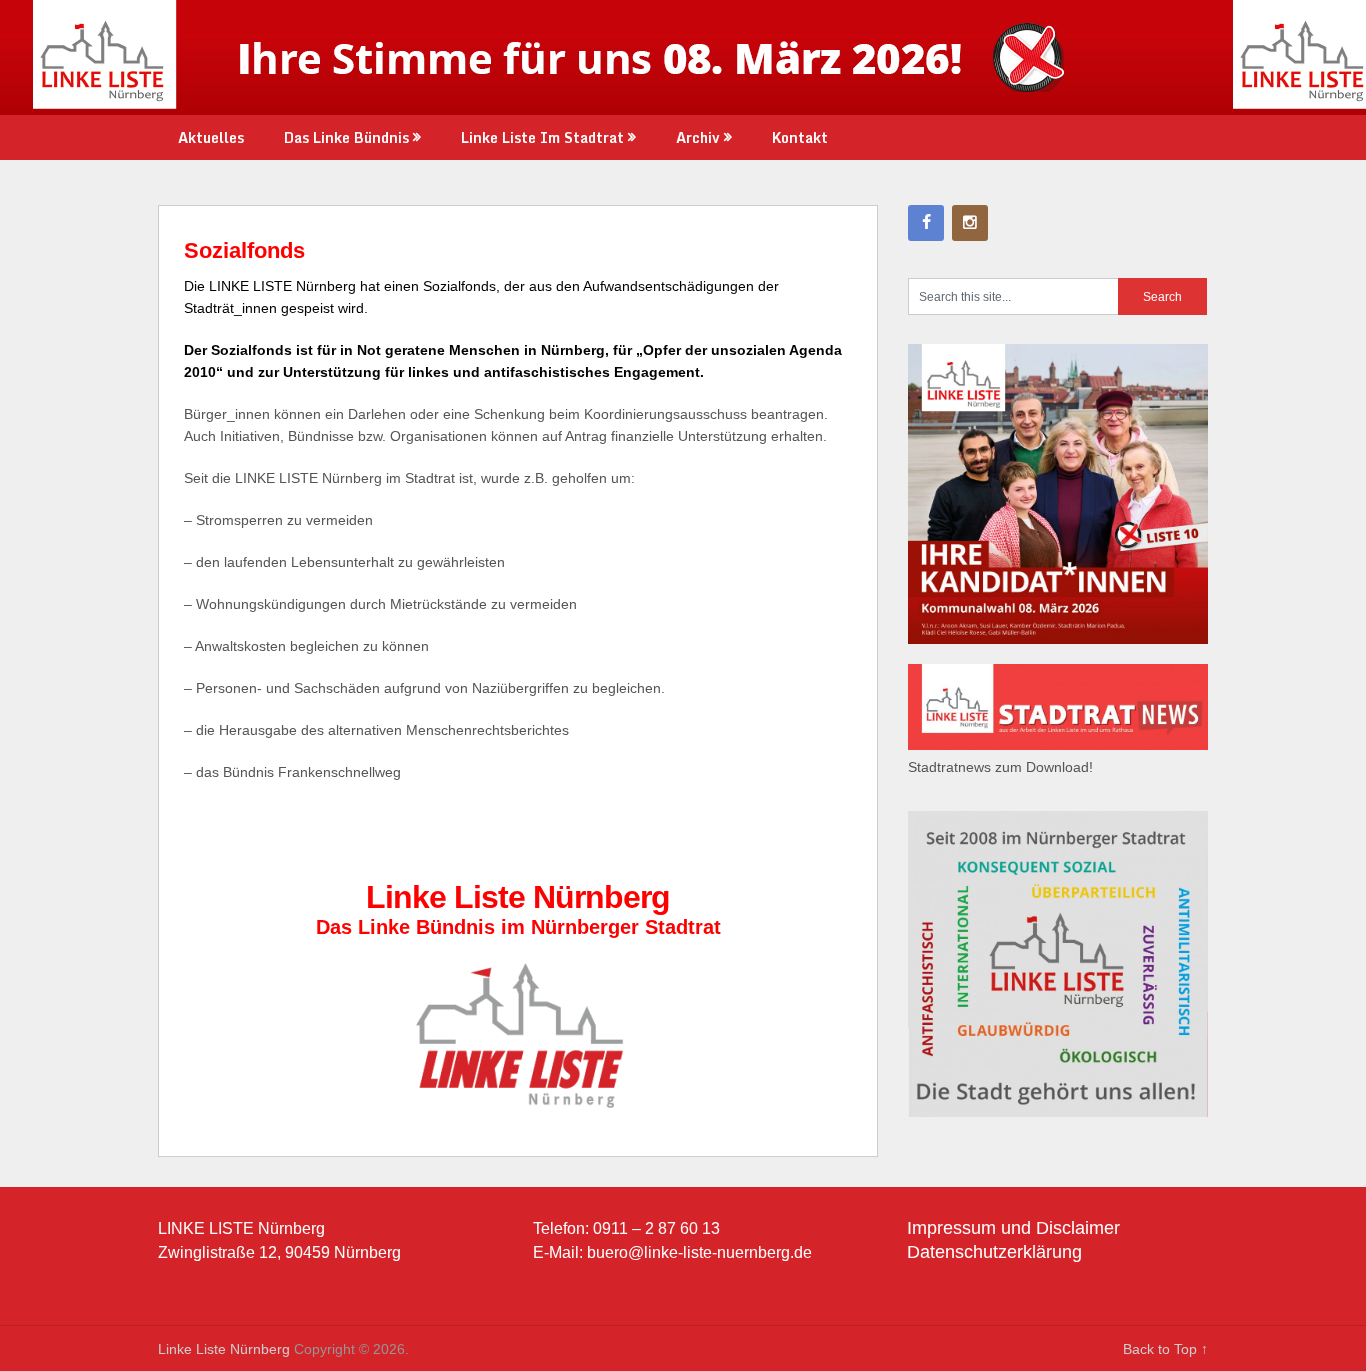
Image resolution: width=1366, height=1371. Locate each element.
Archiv (698, 137)
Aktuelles (211, 137)
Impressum (951, 1228)
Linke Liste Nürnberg (224, 1349)
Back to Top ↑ (1165, 1349)
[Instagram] (970, 223)
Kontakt (800, 137)
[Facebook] (926, 223)
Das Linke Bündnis (346, 137)
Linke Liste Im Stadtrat (542, 137)
